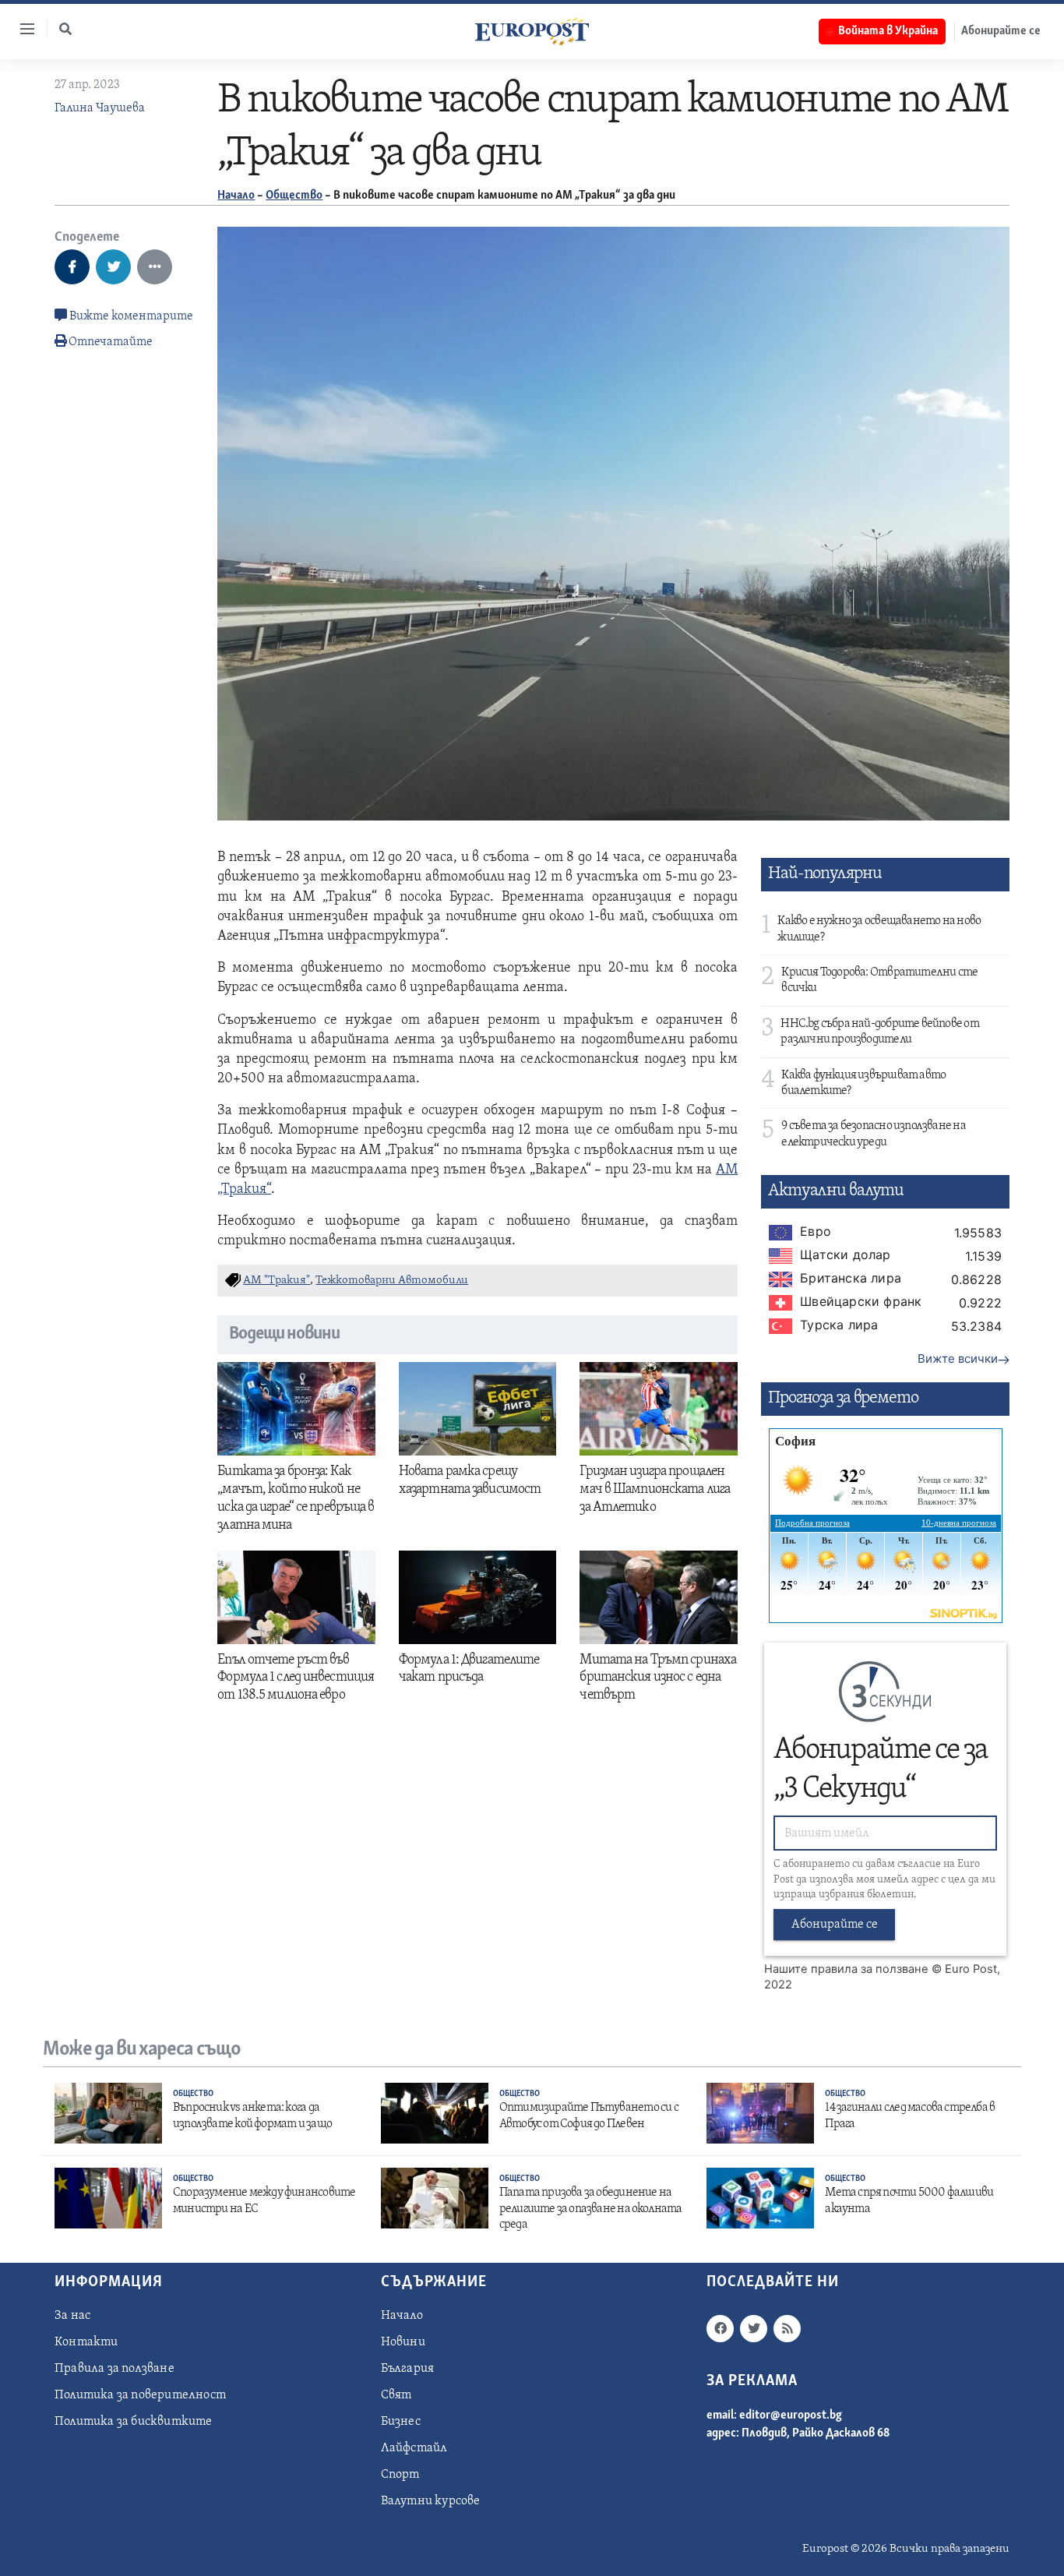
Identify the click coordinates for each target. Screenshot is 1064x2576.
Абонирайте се (1001, 31)
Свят (396, 2395)
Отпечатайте (111, 342)
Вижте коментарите (130, 316)
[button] (65, 29)
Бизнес (401, 2422)
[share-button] (72, 267)
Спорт (400, 2475)
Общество (294, 196)
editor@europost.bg (791, 2415)
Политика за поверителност (140, 2395)
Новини (403, 2342)
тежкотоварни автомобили (392, 1281)
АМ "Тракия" (277, 1281)
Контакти (86, 2342)
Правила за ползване (115, 2369)
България (408, 2369)
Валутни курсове (431, 2501)
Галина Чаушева (100, 108)
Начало (236, 196)
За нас (72, 2316)
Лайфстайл (414, 2448)
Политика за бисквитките (134, 2422)
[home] (532, 31)
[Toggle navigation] (21, 29)
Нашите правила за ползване (846, 1969)
